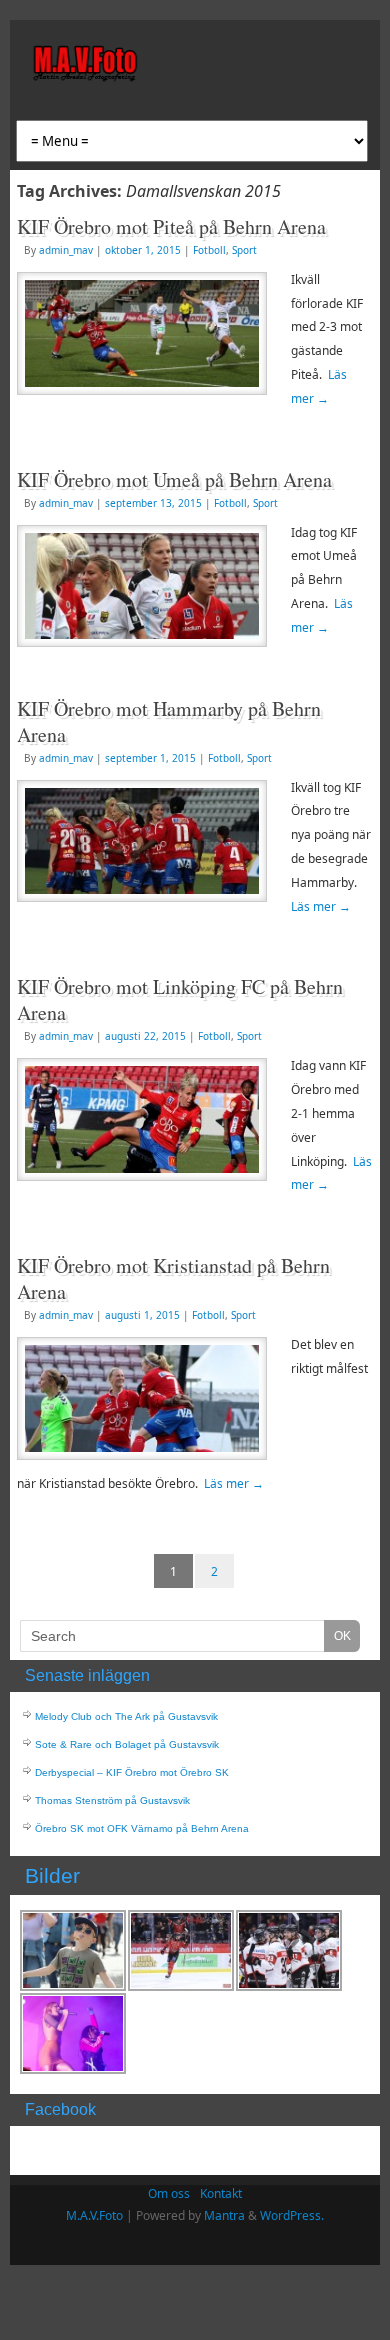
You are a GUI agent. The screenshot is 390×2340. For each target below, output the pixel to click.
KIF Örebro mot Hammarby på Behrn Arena (169, 721)
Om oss (169, 2193)
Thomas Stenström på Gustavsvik (112, 1800)
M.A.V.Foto (94, 2215)
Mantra (224, 2215)
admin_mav (66, 250)
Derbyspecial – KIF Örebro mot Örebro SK (132, 1772)
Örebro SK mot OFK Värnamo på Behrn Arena (142, 1828)
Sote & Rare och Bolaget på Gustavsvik (127, 1744)
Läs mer (321, 906)
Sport (244, 250)
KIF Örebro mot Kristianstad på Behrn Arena (173, 1278)
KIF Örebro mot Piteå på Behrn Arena (171, 226)
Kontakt (221, 2193)
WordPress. (292, 2215)
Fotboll (209, 250)
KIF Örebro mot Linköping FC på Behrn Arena (180, 999)
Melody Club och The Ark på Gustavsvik (126, 1716)
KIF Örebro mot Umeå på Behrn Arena (174, 479)
